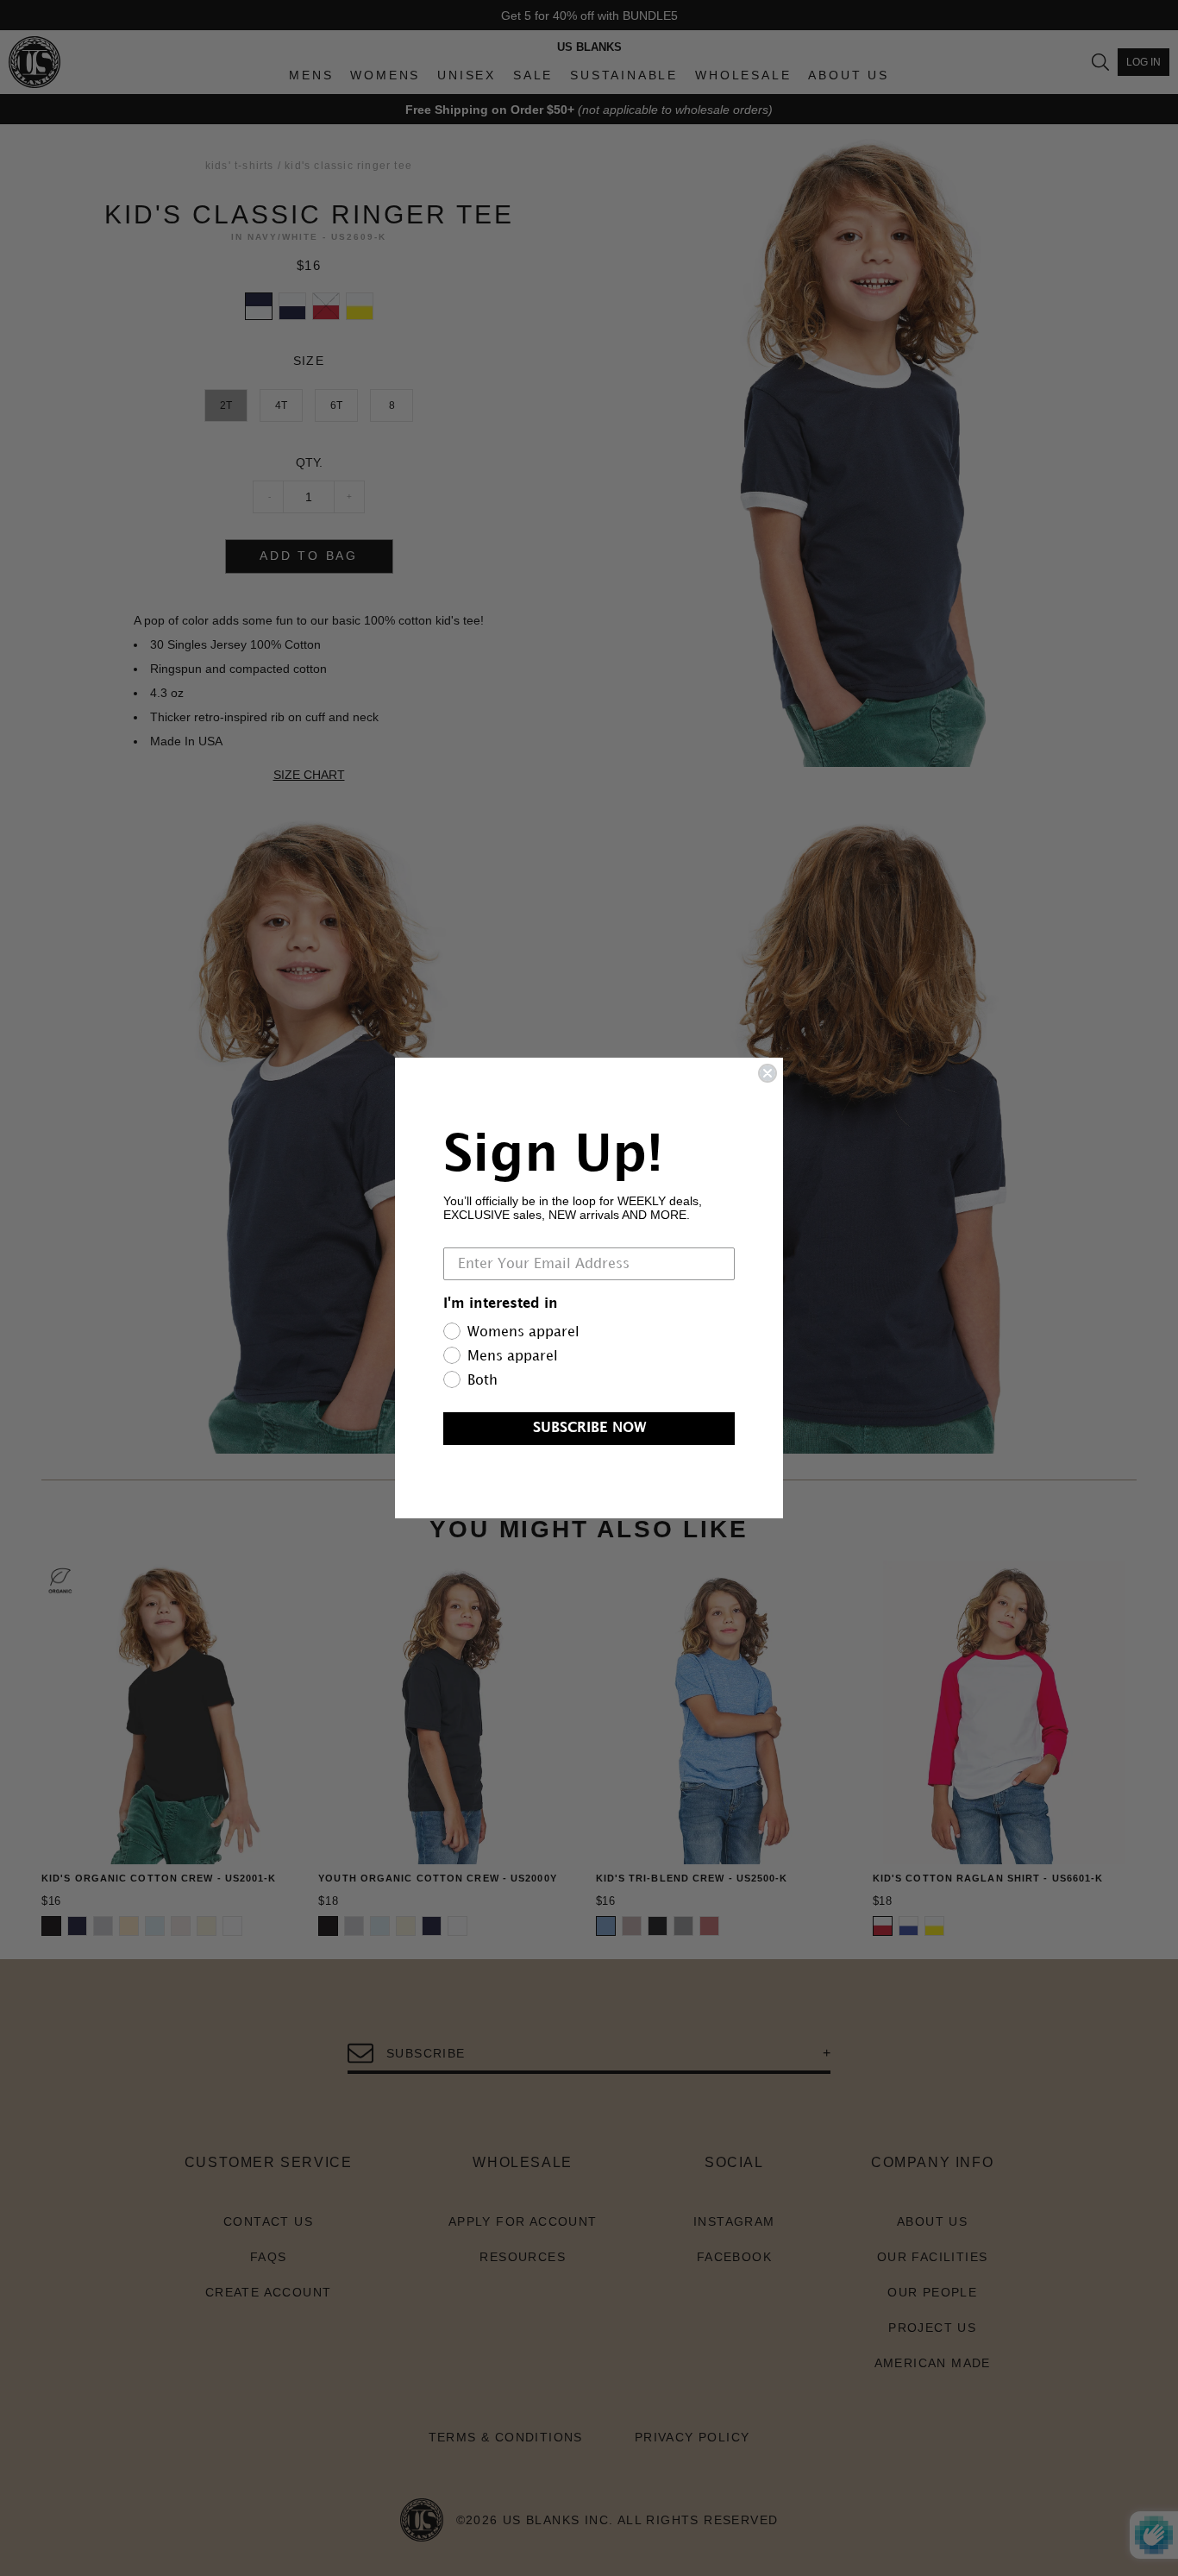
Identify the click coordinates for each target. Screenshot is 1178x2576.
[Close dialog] (768, 1073)
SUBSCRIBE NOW (589, 1428)
